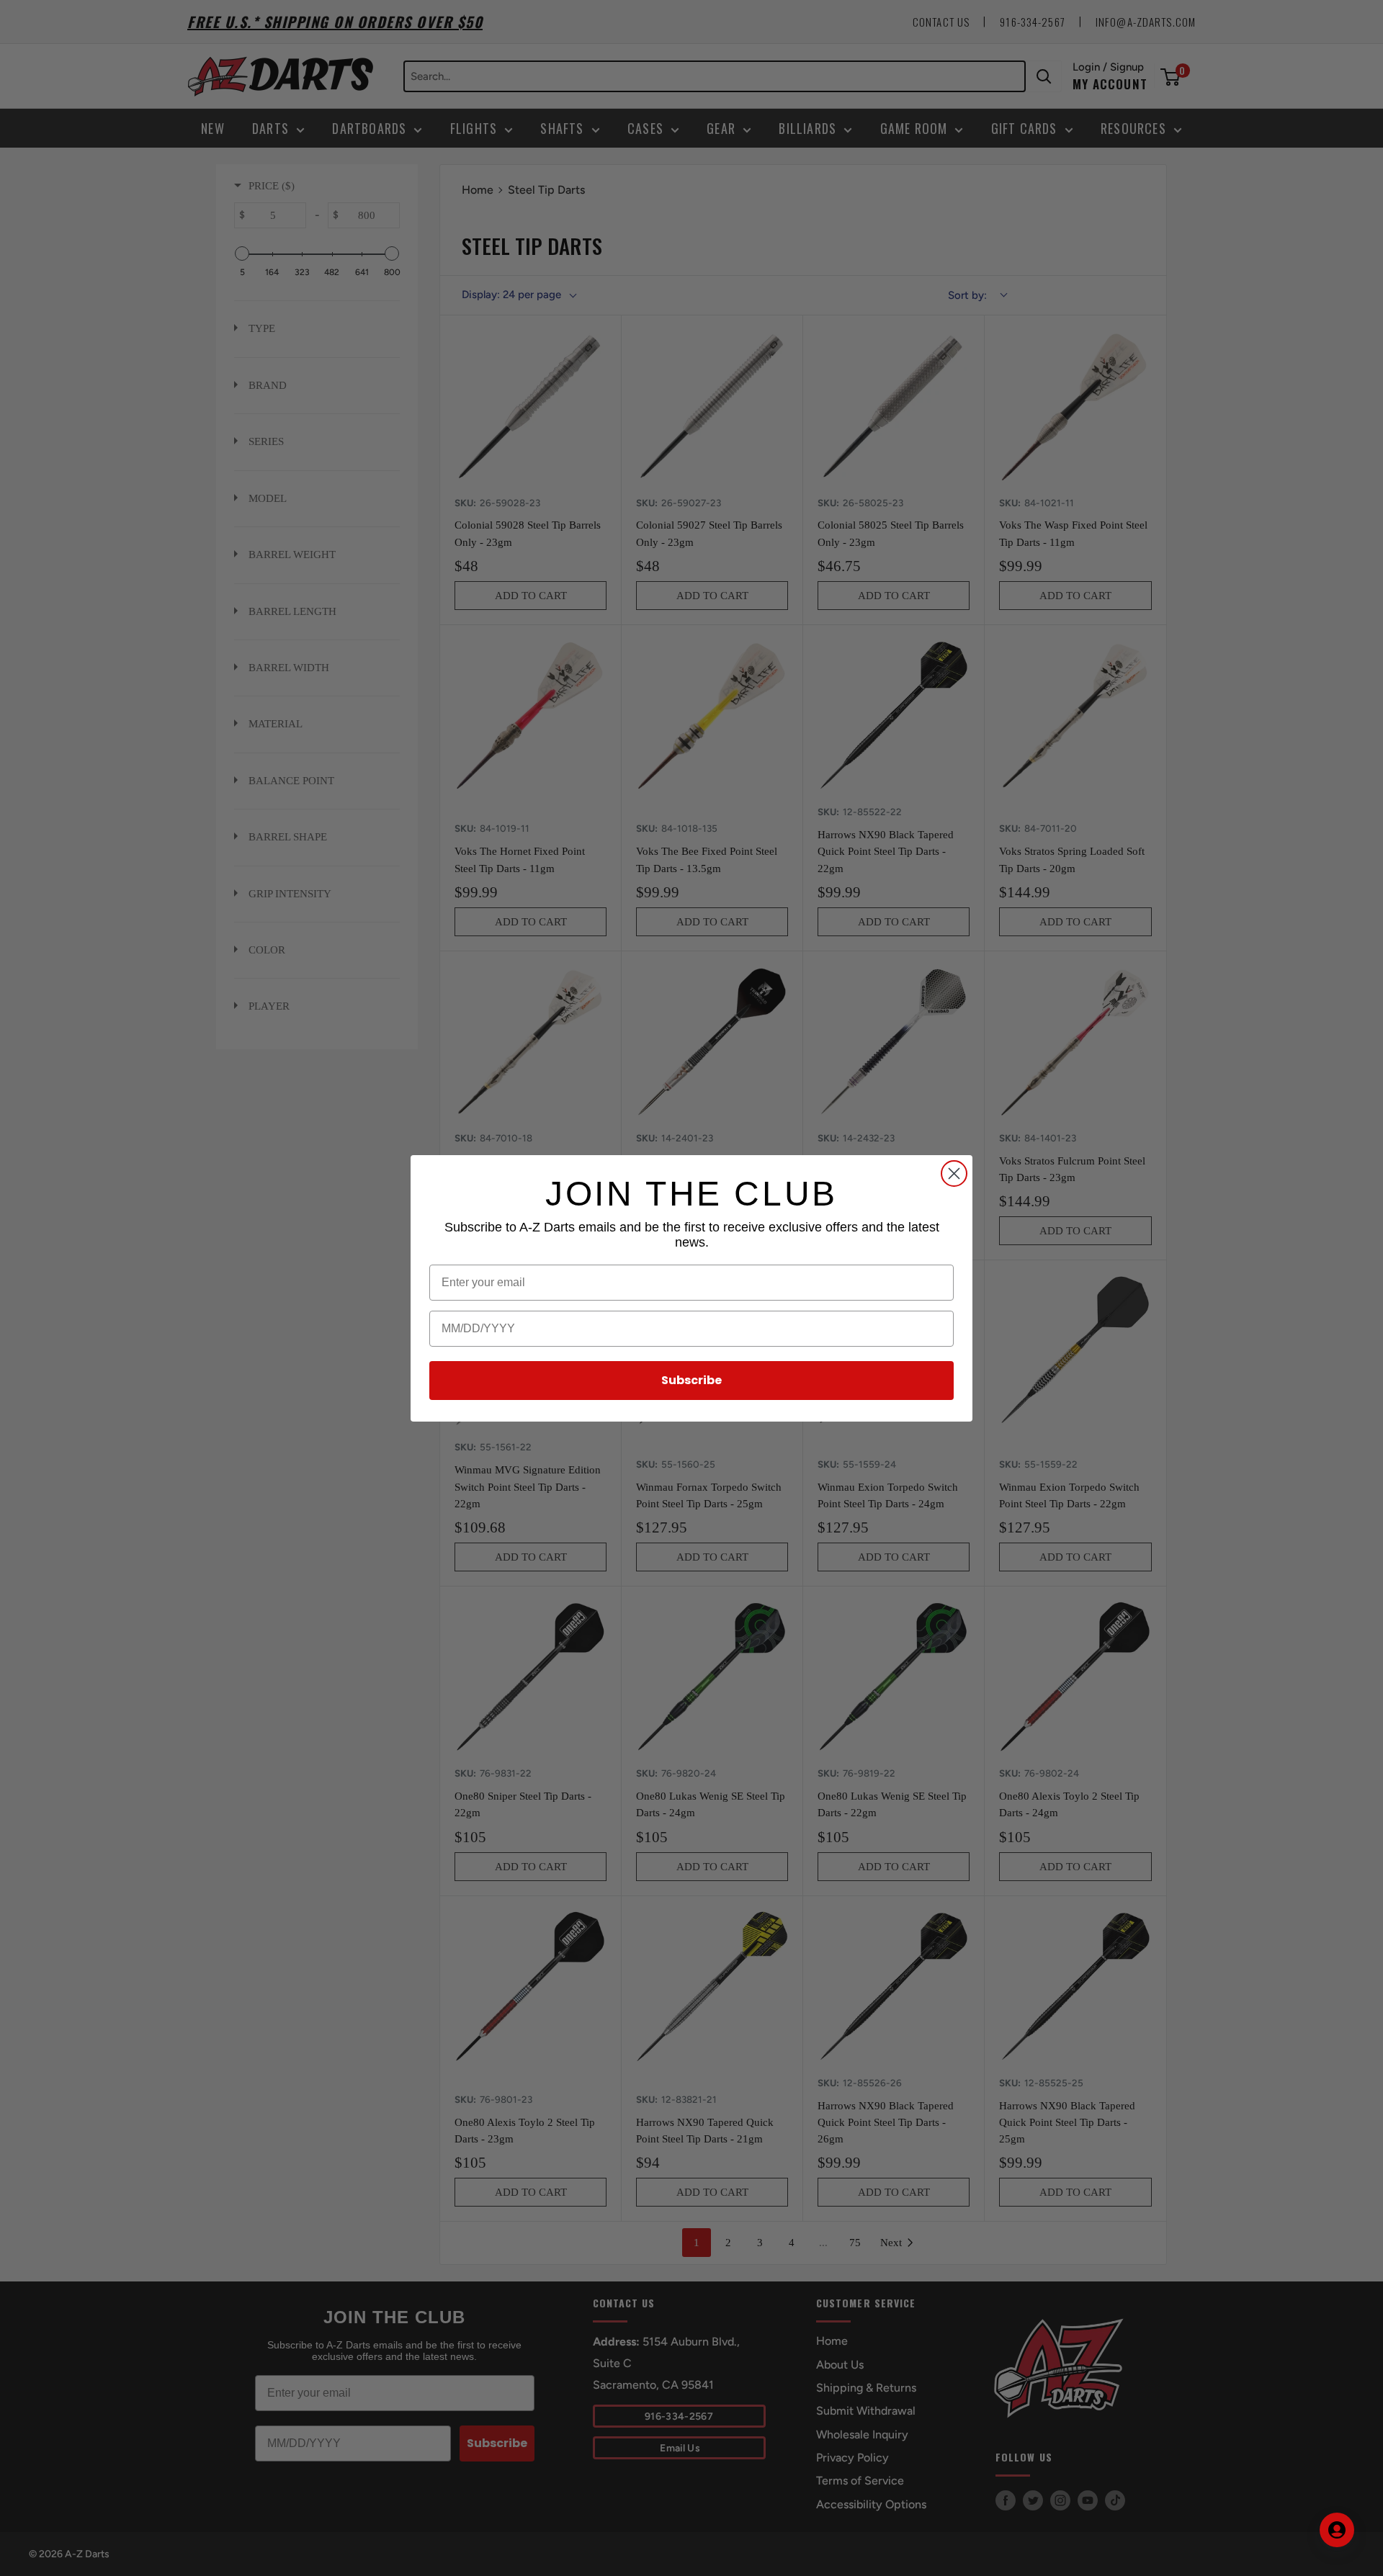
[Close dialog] (954, 1173)
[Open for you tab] (1337, 2530)
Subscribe (691, 1380)
